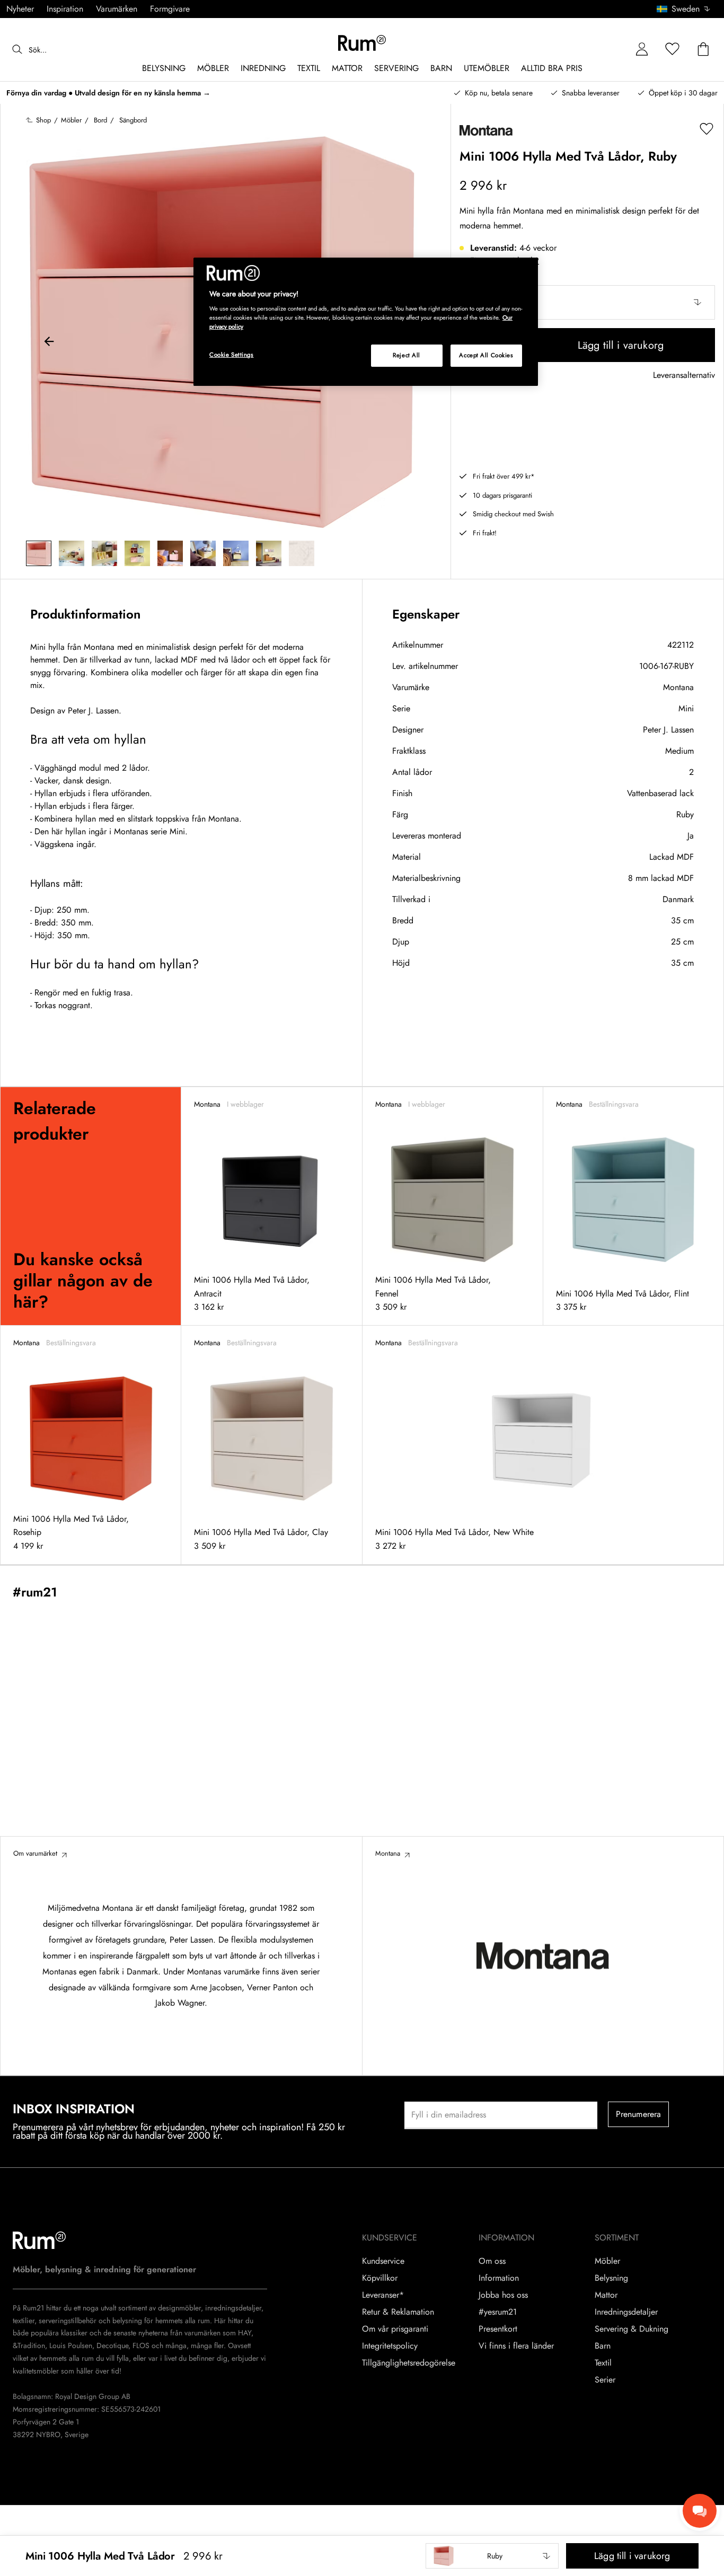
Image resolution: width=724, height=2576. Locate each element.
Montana (678, 687)
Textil (603, 2363)
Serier (605, 2380)
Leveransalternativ (684, 376)
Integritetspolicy (390, 2346)
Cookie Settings (232, 355)
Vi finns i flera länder (516, 2346)
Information (499, 2278)
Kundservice (383, 2261)
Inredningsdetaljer (626, 2312)
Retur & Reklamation (398, 2312)
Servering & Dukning (632, 2329)
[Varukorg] (703, 50)
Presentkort (498, 2329)
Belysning (611, 2278)
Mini (686, 708)
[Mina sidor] (642, 50)
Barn (603, 2346)
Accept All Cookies (486, 355)
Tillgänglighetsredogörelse (409, 2363)
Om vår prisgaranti (395, 2329)
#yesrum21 (498, 2312)
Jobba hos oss (503, 2295)
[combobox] (684, 9)
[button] (687, 9)
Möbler (607, 2261)
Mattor (606, 2295)
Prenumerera (639, 2114)
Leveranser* (383, 2295)
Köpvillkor (380, 2278)
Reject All (407, 355)
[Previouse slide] (49, 343)
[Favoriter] (673, 50)
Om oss (492, 2261)
